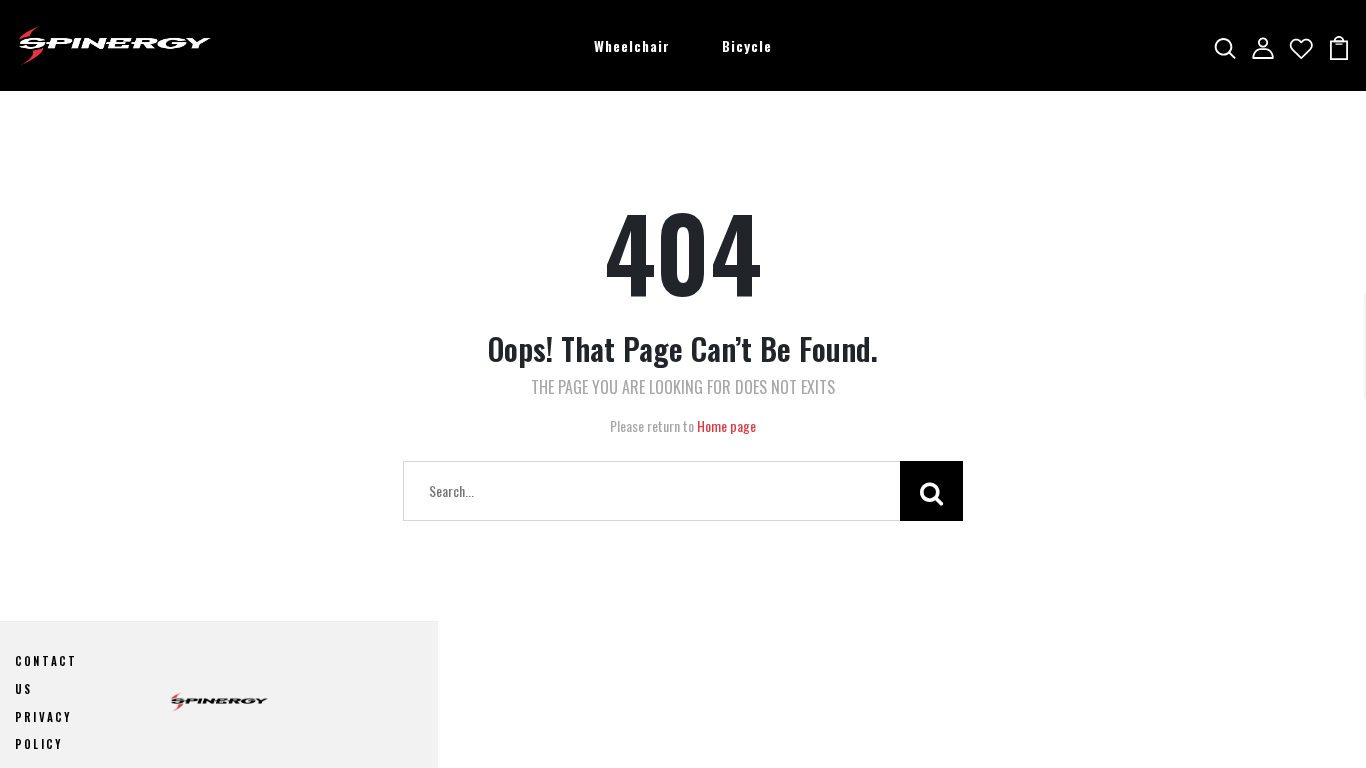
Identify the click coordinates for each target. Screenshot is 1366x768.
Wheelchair (632, 45)
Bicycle (747, 45)
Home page (726, 425)
